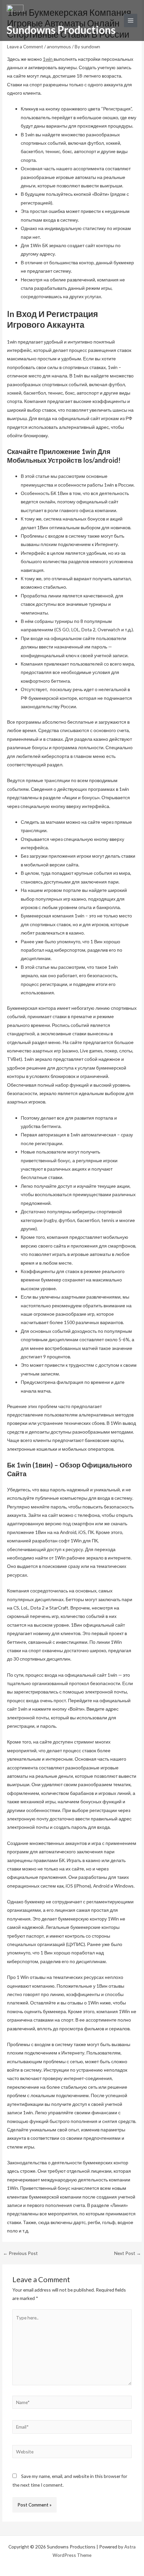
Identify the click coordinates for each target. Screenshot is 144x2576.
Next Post (128, 2253)
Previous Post (20, 2253)
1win (48, 59)
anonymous (59, 47)
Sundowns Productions (61, 30)
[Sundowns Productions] (15, 14)
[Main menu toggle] (131, 21)
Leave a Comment (25, 47)
